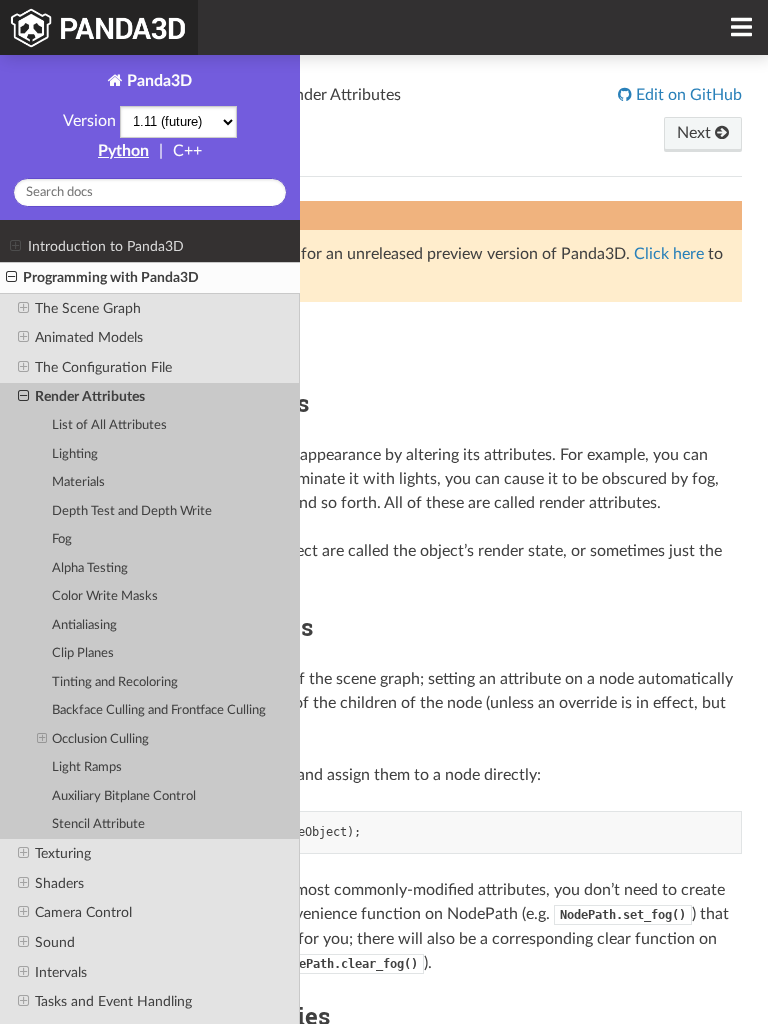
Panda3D (157, 81)
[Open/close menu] (15, 247)
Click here (669, 254)
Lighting (75, 454)
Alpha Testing (90, 568)
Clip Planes (83, 653)
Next (696, 133)
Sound (55, 942)
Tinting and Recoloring (115, 682)
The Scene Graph (88, 308)
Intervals (61, 972)
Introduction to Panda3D (106, 246)
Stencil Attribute (98, 824)
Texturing (63, 853)
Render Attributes (90, 396)
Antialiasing (84, 625)
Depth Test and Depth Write (132, 511)
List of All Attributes (109, 425)
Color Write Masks (105, 596)
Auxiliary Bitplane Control (124, 796)
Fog (62, 539)
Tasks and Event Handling (113, 1001)
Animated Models (89, 337)
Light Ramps (87, 767)
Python (123, 151)
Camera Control (83, 912)
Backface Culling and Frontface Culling (159, 710)
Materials (78, 482)
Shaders (59, 883)
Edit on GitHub (687, 95)
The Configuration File (103, 367)
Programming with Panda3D (111, 277)
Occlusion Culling (100, 739)
